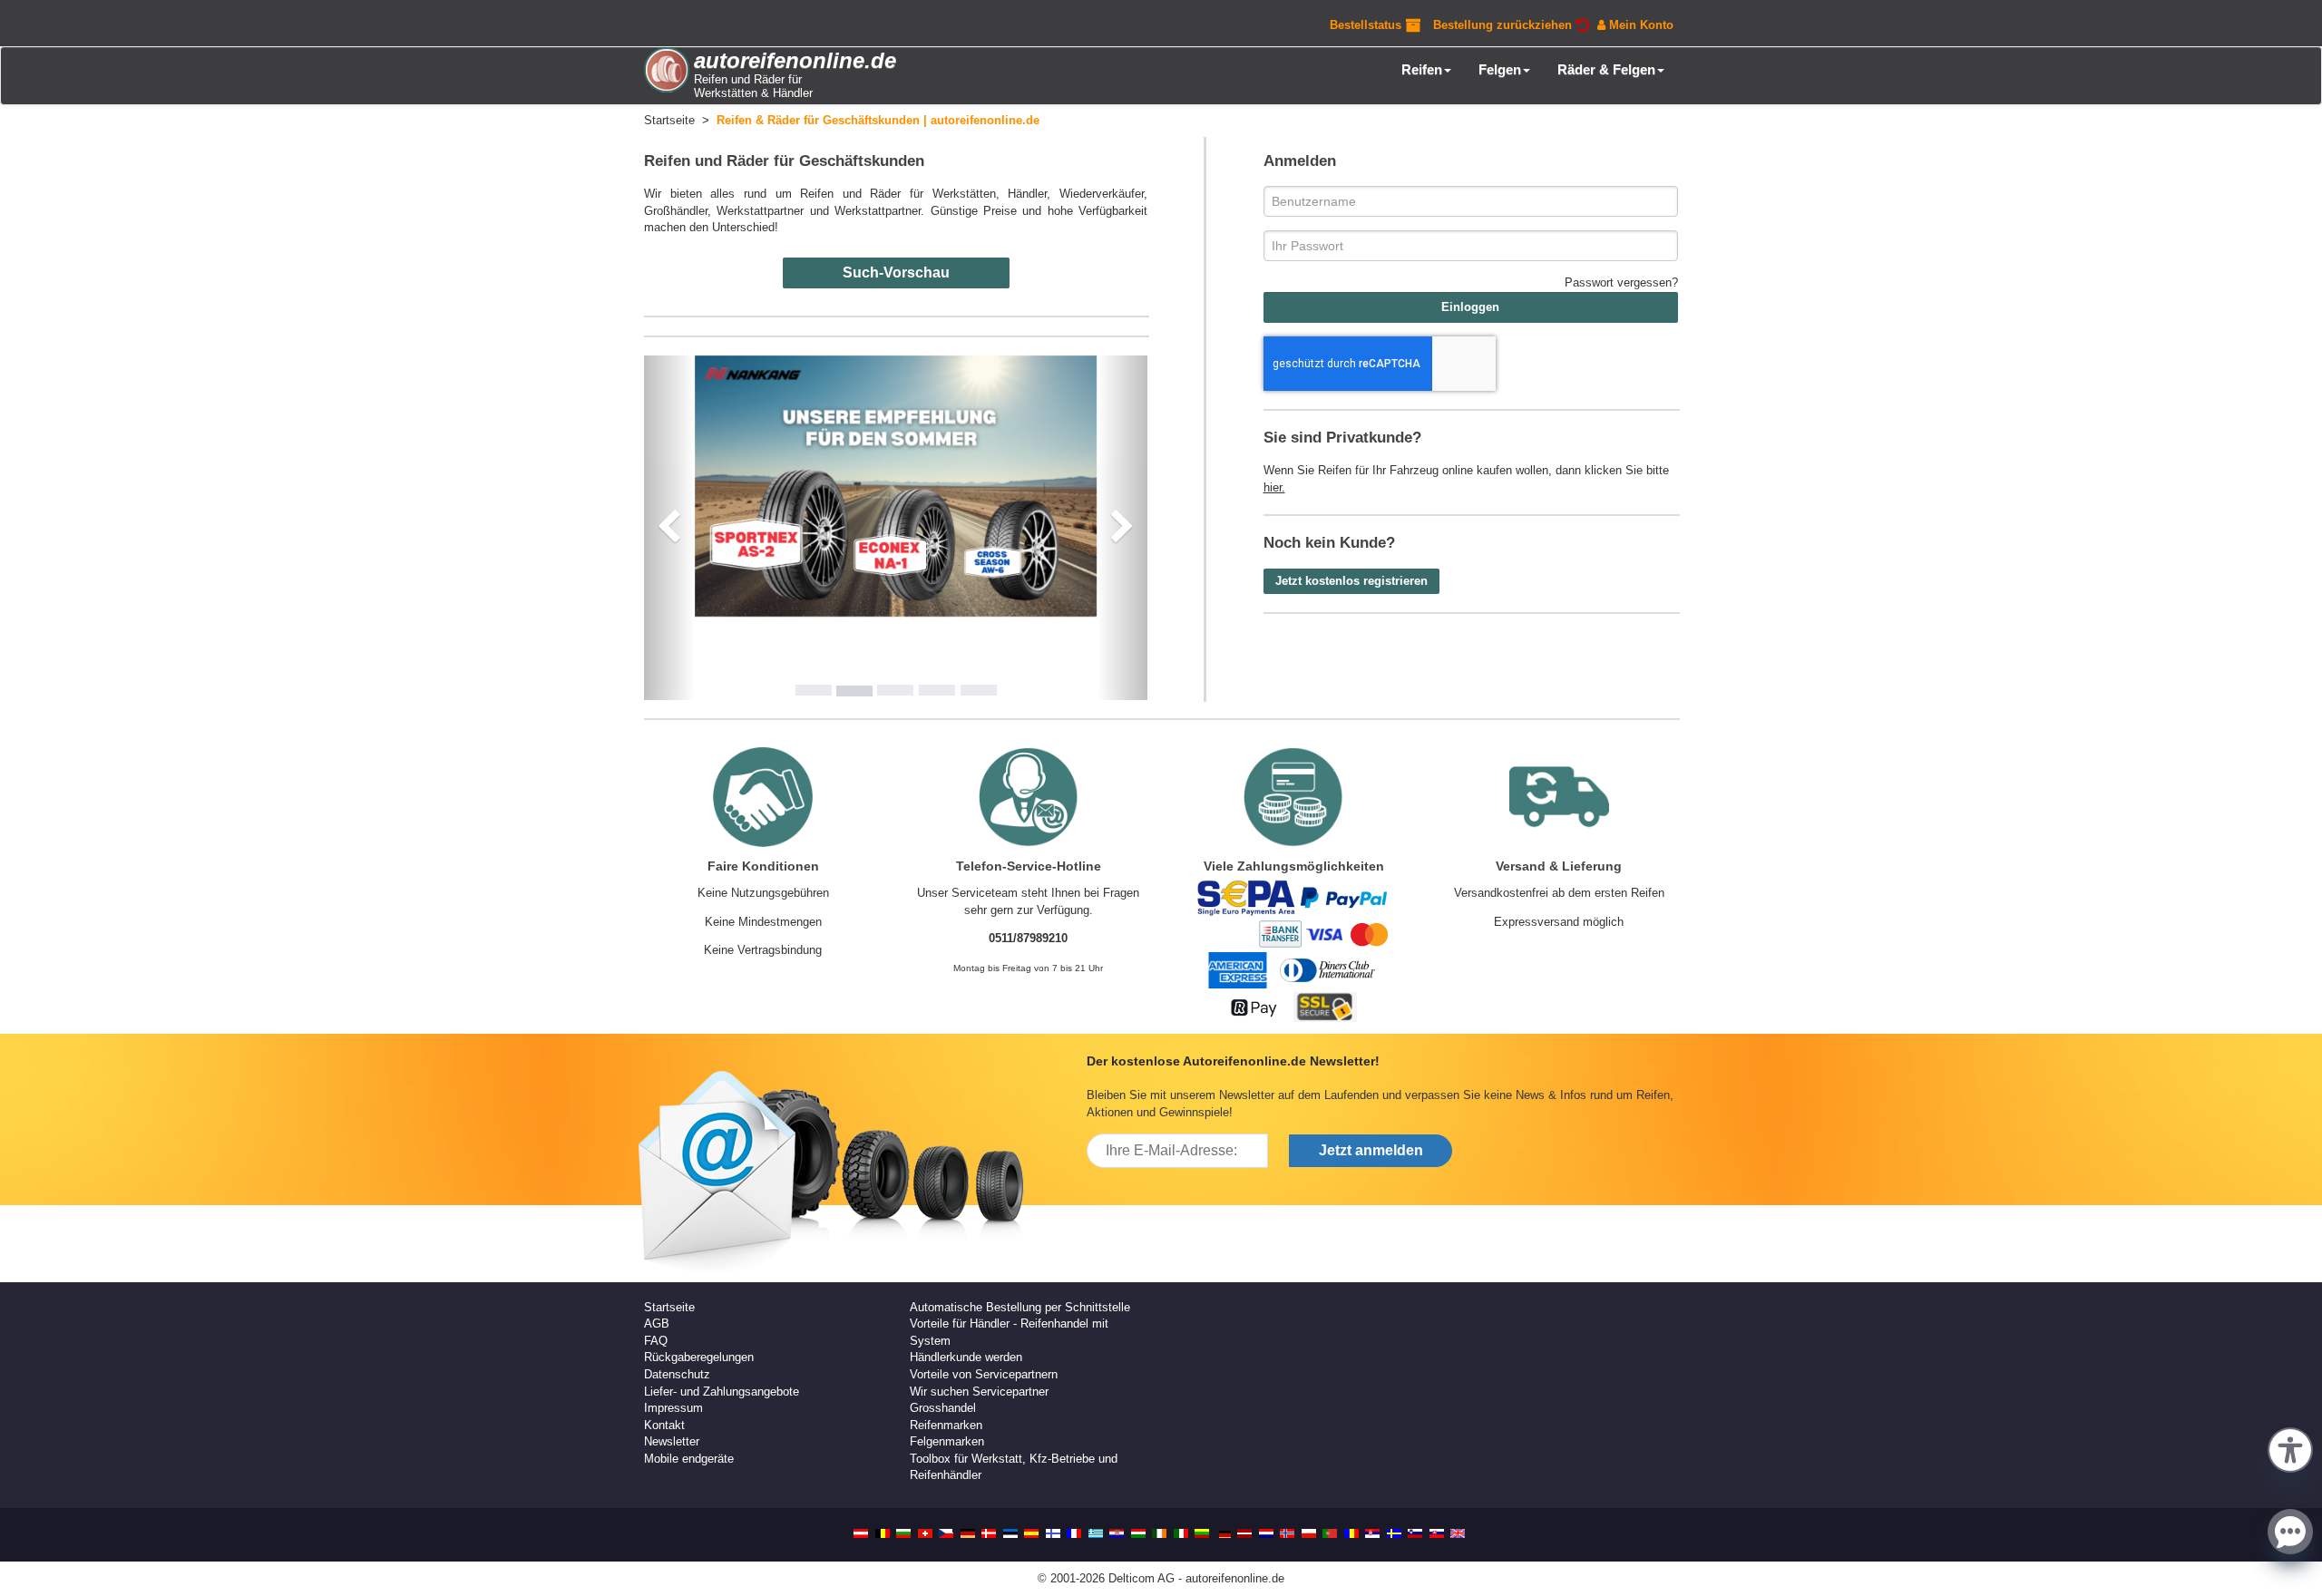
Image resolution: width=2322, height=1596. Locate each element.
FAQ (656, 1341)
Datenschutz (677, 1374)
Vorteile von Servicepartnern (984, 1374)
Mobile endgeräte (689, 1459)
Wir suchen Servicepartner (979, 1392)
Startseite (669, 1307)
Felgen (1500, 69)
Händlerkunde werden (966, 1357)
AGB (657, 1324)
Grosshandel (943, 1408)
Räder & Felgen (1606, 69)
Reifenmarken (946, 1425)
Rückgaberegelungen (699, 1357)
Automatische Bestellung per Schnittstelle (1020, 1307)
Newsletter (672, 1441)
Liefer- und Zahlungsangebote (722, 1392)
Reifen (1422, 69)
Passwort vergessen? (1621, 282)
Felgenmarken (947, 1441)
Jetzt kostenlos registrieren (1351, 581)
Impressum (673, 1408)
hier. (1274, 487)
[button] (2290, 1448)
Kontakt (664, 1425)
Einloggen (1470, 307)
